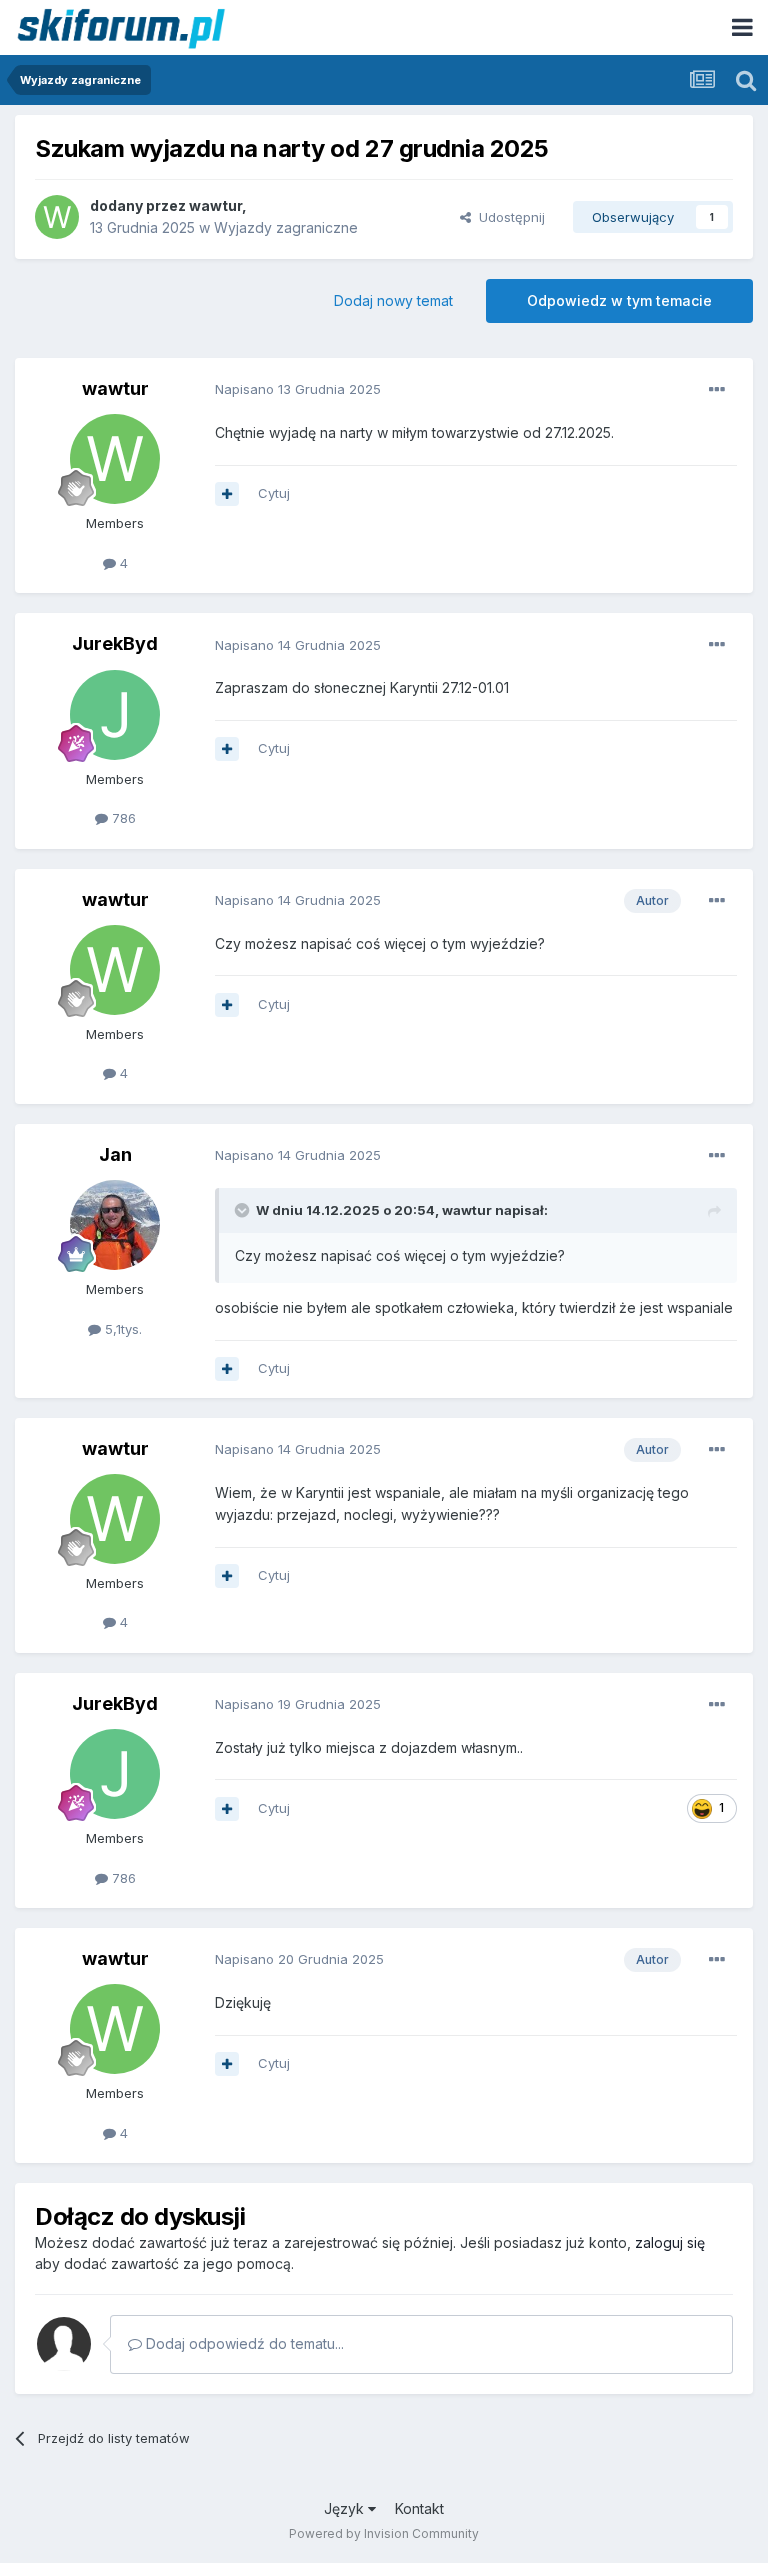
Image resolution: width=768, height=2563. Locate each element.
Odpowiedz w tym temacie (619, 300)
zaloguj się (670, 2242)
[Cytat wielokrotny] (227, 494)
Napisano (298, 389)
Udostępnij (508, 217)
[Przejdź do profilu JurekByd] (115, 715)
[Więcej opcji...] (717, 390)
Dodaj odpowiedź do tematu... (243, 2343)
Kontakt (419, 2508)
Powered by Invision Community (384, 2533)
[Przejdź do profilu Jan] (115, 1225)
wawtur (215, 205)
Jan (115, 1154)
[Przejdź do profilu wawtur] (57, 217)
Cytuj (274, 493)
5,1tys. (121, 1329)
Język (346, 2508)
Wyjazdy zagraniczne (286, 227)
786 (122, 818)
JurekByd (115, 643)
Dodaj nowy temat (393, 300)
